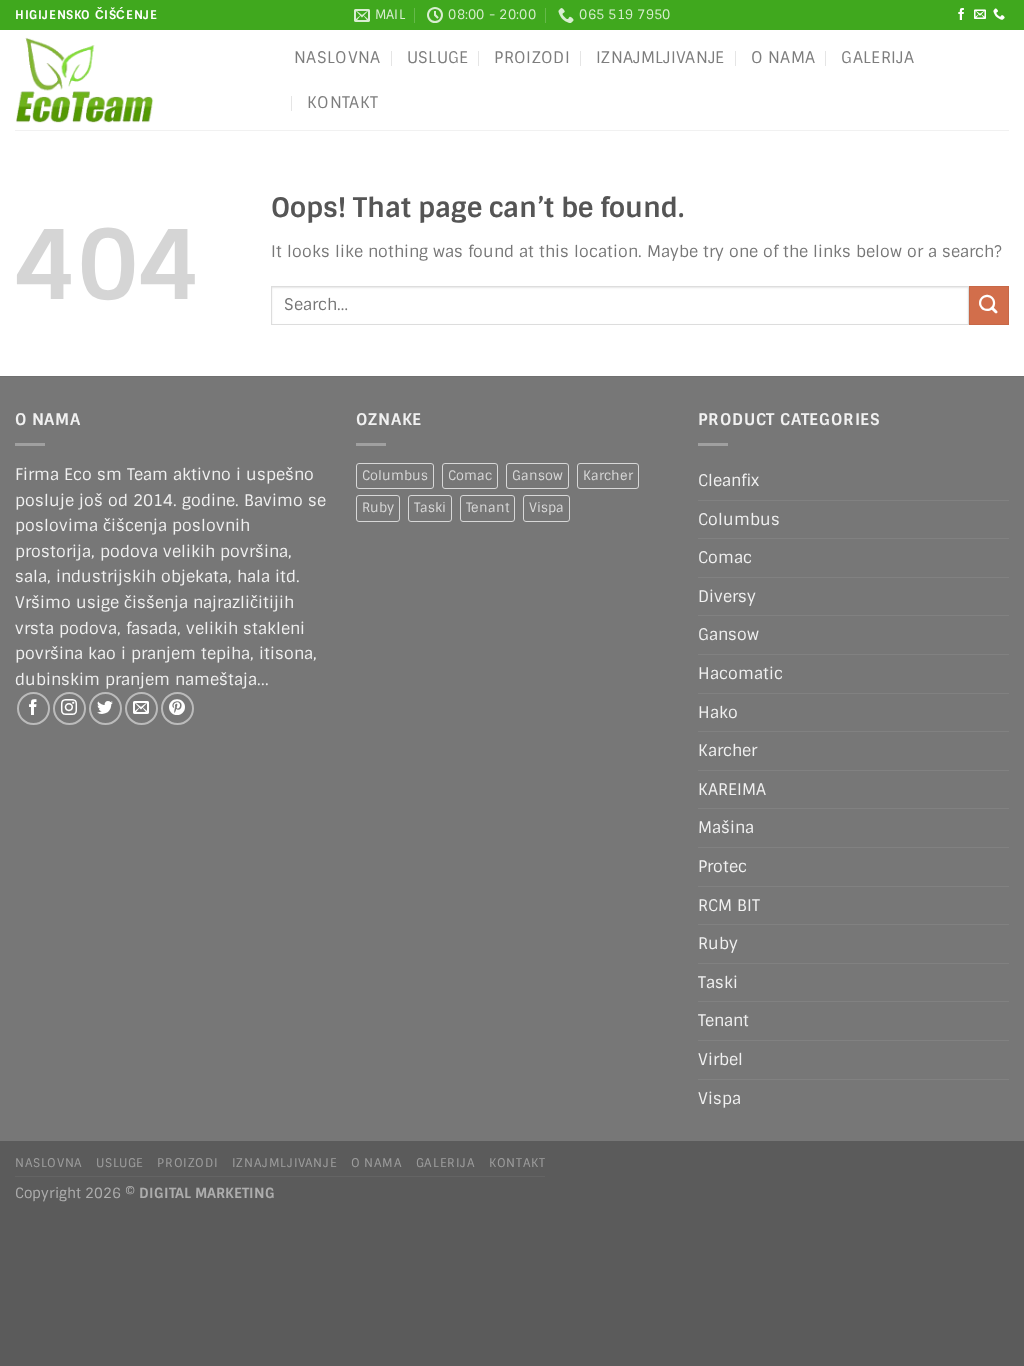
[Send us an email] (980, 15)
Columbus (395, 475)
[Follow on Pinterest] (177, 708)
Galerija (877, 57)
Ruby (378, 507)
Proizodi (532, 57)
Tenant (487, 507)
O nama (783, 57)
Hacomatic (740, 673)
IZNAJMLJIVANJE (660, 57)
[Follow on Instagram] (69, 708)
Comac (470, 475)
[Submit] (989, 305)
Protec (722, 866)
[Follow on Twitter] (105, 708)
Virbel (720, 1059)
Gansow (537, 475)
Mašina (726, 827)
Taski (430, 507)
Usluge (438, 57)
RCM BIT (729, 905)
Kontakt (342, 102)
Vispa (546, 507)
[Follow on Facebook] (961, 15)
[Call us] (999, 15)
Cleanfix (728, 480)
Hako (718, 712)
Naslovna (337, 57)
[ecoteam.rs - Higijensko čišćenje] (139, 80)
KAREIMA (732, 789)
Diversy (727, 596)
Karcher (608, 475)
